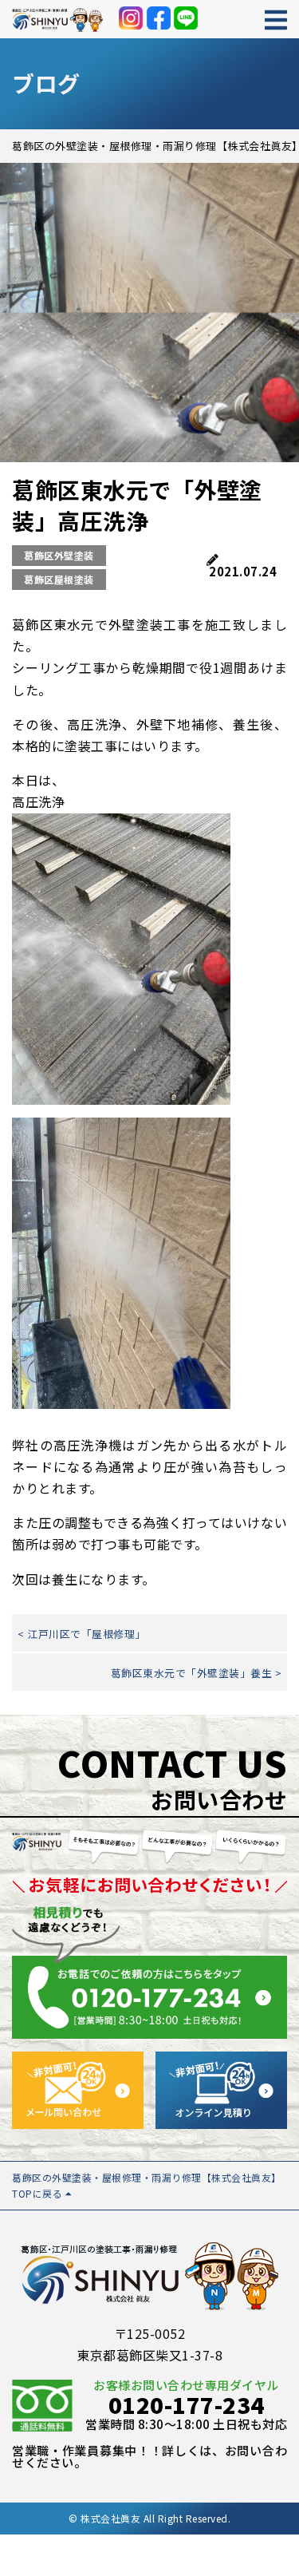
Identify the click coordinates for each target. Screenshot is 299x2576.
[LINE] (186, 18)
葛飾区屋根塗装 (59, 579)
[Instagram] (131, 18)
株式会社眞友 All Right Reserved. (155, 2518)
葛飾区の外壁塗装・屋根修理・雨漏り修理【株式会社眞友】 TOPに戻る (147, 2185)
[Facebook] (159, 18)
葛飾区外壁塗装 (59, 555)
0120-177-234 (187, 2404)
